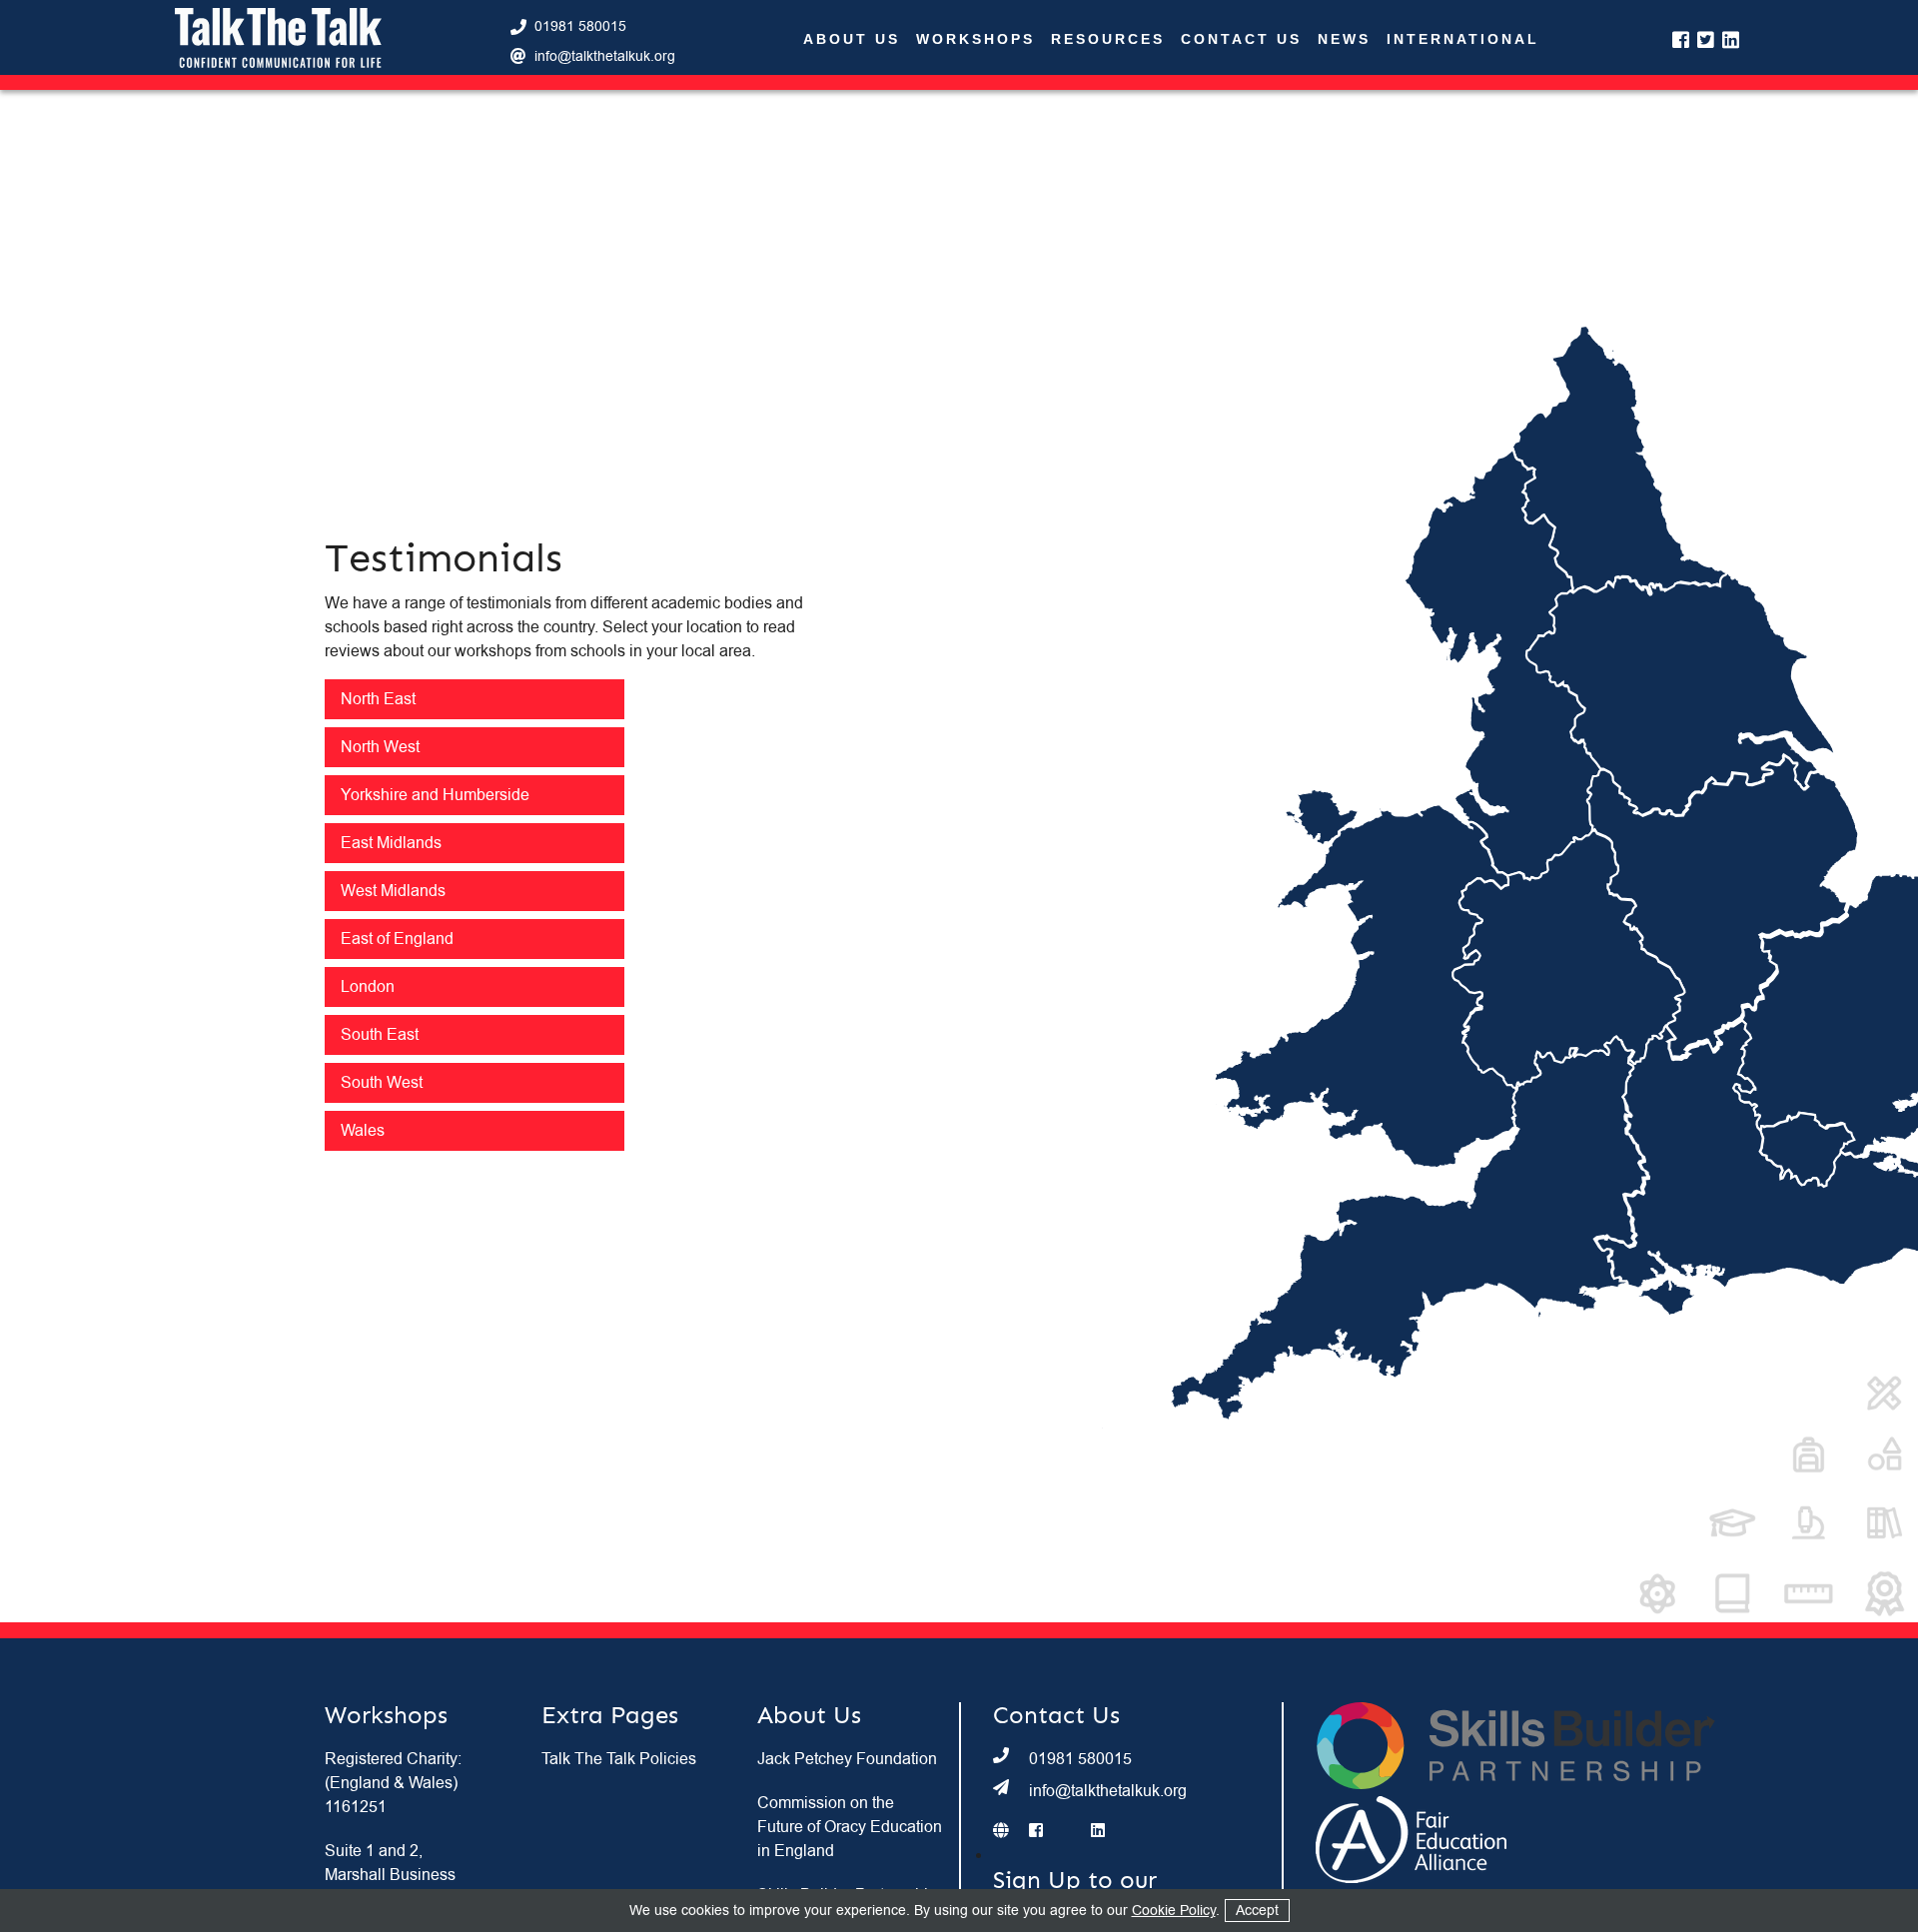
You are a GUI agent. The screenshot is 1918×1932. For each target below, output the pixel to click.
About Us (852, 39)
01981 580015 (580, 26)
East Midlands (391, 843)
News (1344, 39)
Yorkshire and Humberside (435, 795)
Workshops (975, 39)
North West (380, 747)
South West (382, 1083)
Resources (1108, 39)
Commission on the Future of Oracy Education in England (850, 1827)
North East (378, 699)
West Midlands (393, 891)
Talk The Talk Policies (619, 1759)
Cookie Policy (1174, 1911)
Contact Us (1241, 39)
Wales (363, 1131)
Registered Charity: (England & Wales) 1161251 (393, 1783)
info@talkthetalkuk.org (605, 56)
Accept (1257, 1911)
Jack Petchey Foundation (847, 1759)
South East (380, 1035)
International (1463, 39)
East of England (397, 939)
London (368, 987)
